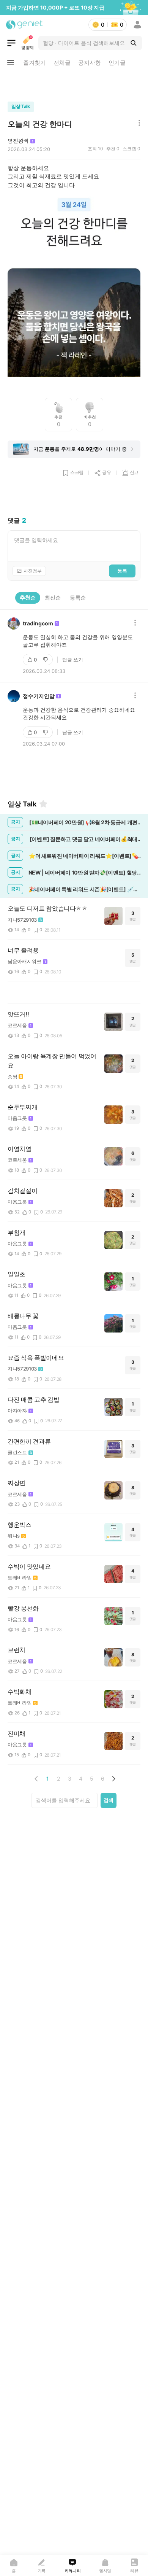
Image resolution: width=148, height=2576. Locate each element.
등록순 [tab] (78, 597)
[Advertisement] (74, 84)
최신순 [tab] (53, 597)
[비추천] (46, 660)
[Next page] (113, 1779)
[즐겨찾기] (43, 804)
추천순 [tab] (28, 597)
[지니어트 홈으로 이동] (24, 25)
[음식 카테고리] (11, 43)
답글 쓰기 (73, 660)
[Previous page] (36, 1779)
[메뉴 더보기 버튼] (11, 63)
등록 (122, 571)
